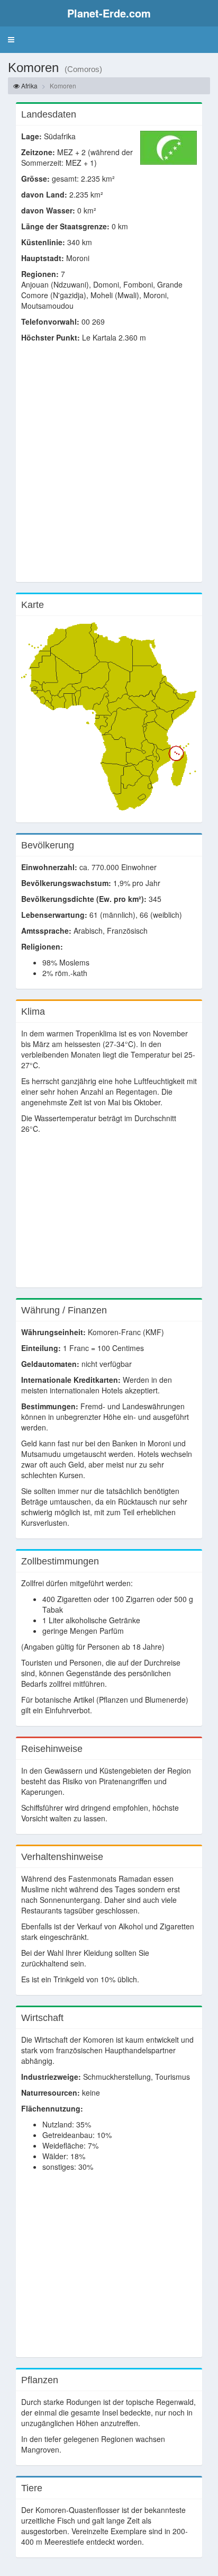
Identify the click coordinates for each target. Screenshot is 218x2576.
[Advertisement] (109, 468)
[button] (11, 40)
